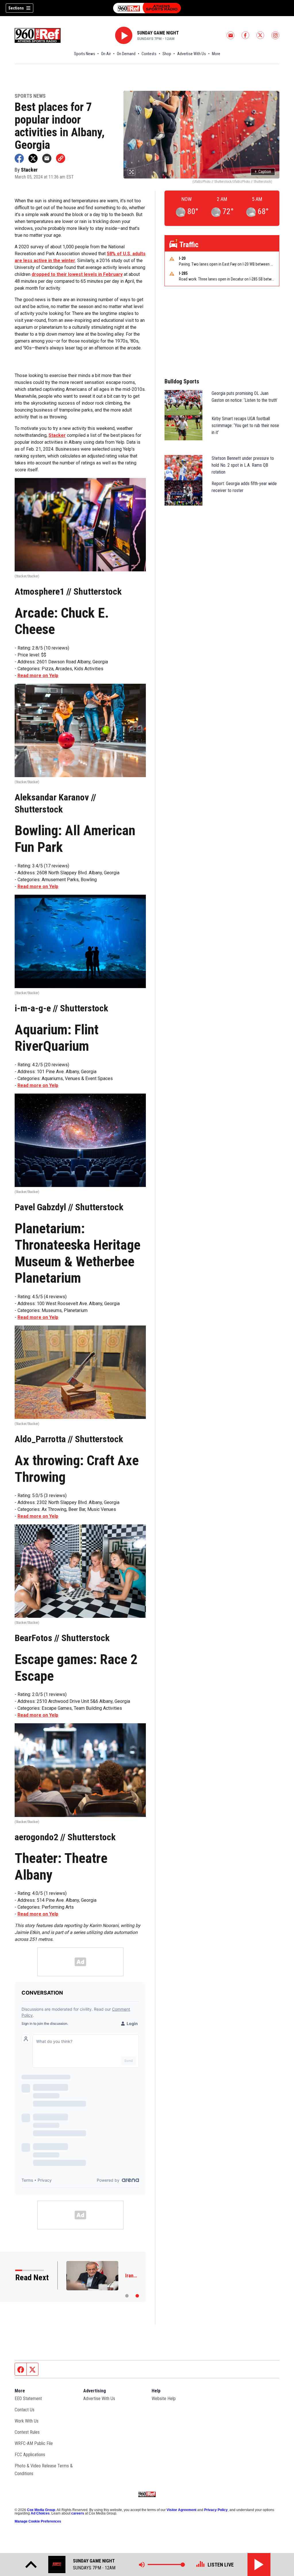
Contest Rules (27, 2432)
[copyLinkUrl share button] (61, 158)
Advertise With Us (192, 54)
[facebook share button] (19, 158)
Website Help (164, 2399)
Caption (263, 172)
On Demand (126, 54)
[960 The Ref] (147, 8)
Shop (167, 54)
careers (78, 2513)
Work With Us (27, 2421)
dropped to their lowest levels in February (77, 274)
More (216, 54)
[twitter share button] (33, 158)
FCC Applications (30, 2455)
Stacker (57, 435)
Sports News (85, 54)
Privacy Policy (216, 2510)
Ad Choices (40, 2513)
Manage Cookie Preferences (38, 2521)
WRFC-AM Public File (34, 2443)
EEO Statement (28, 2399)
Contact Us (25, 2410)
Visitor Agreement (181, 2510)
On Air (106, 54)
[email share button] (47, 158)
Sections (16, 8)
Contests (149, 54)
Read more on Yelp (38, 676)
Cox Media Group (41, 2510)
